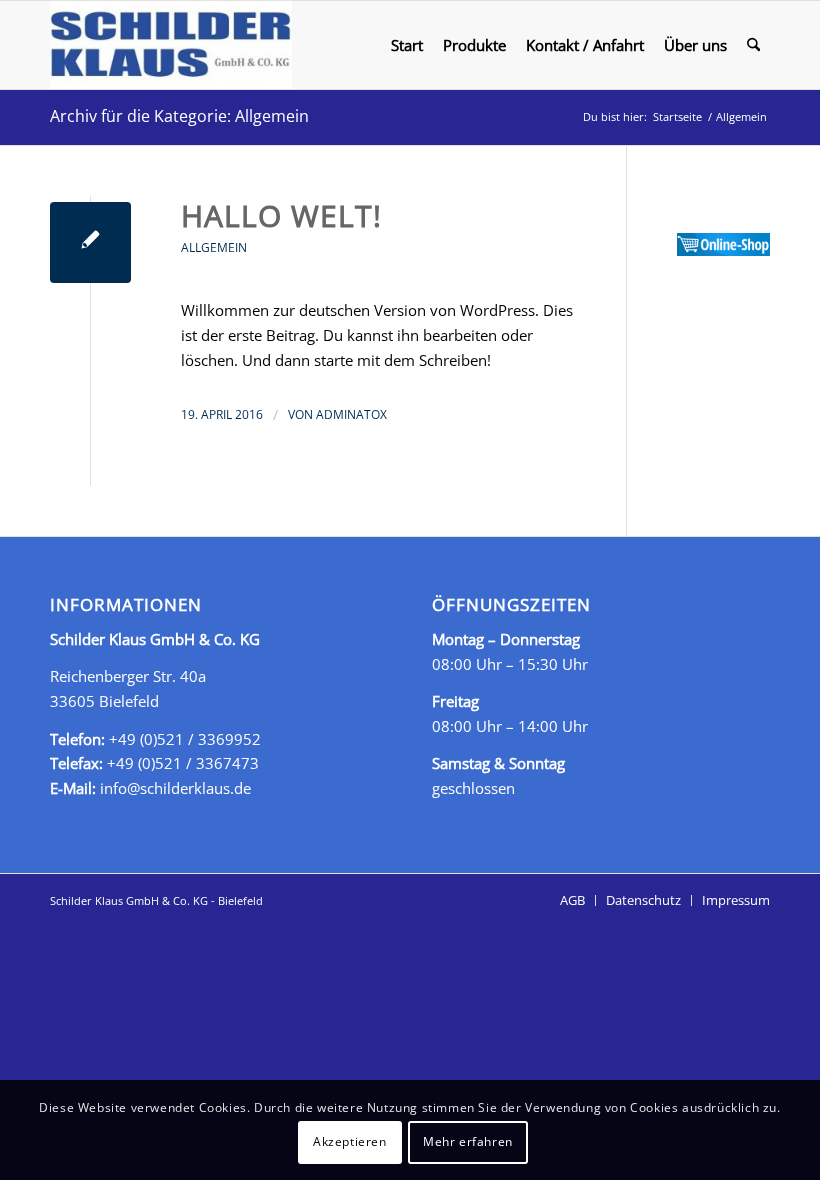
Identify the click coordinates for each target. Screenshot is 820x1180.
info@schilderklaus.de (175, 788)
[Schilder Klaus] (171, 45)
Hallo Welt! (281, 215)
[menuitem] (407, 45)
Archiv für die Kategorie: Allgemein (179, 116)
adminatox (351, 414)
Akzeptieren (350, 1141)
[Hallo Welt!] (90, 242)
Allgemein (214, 247)
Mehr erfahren (468, 1141)
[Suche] (753, 45)
